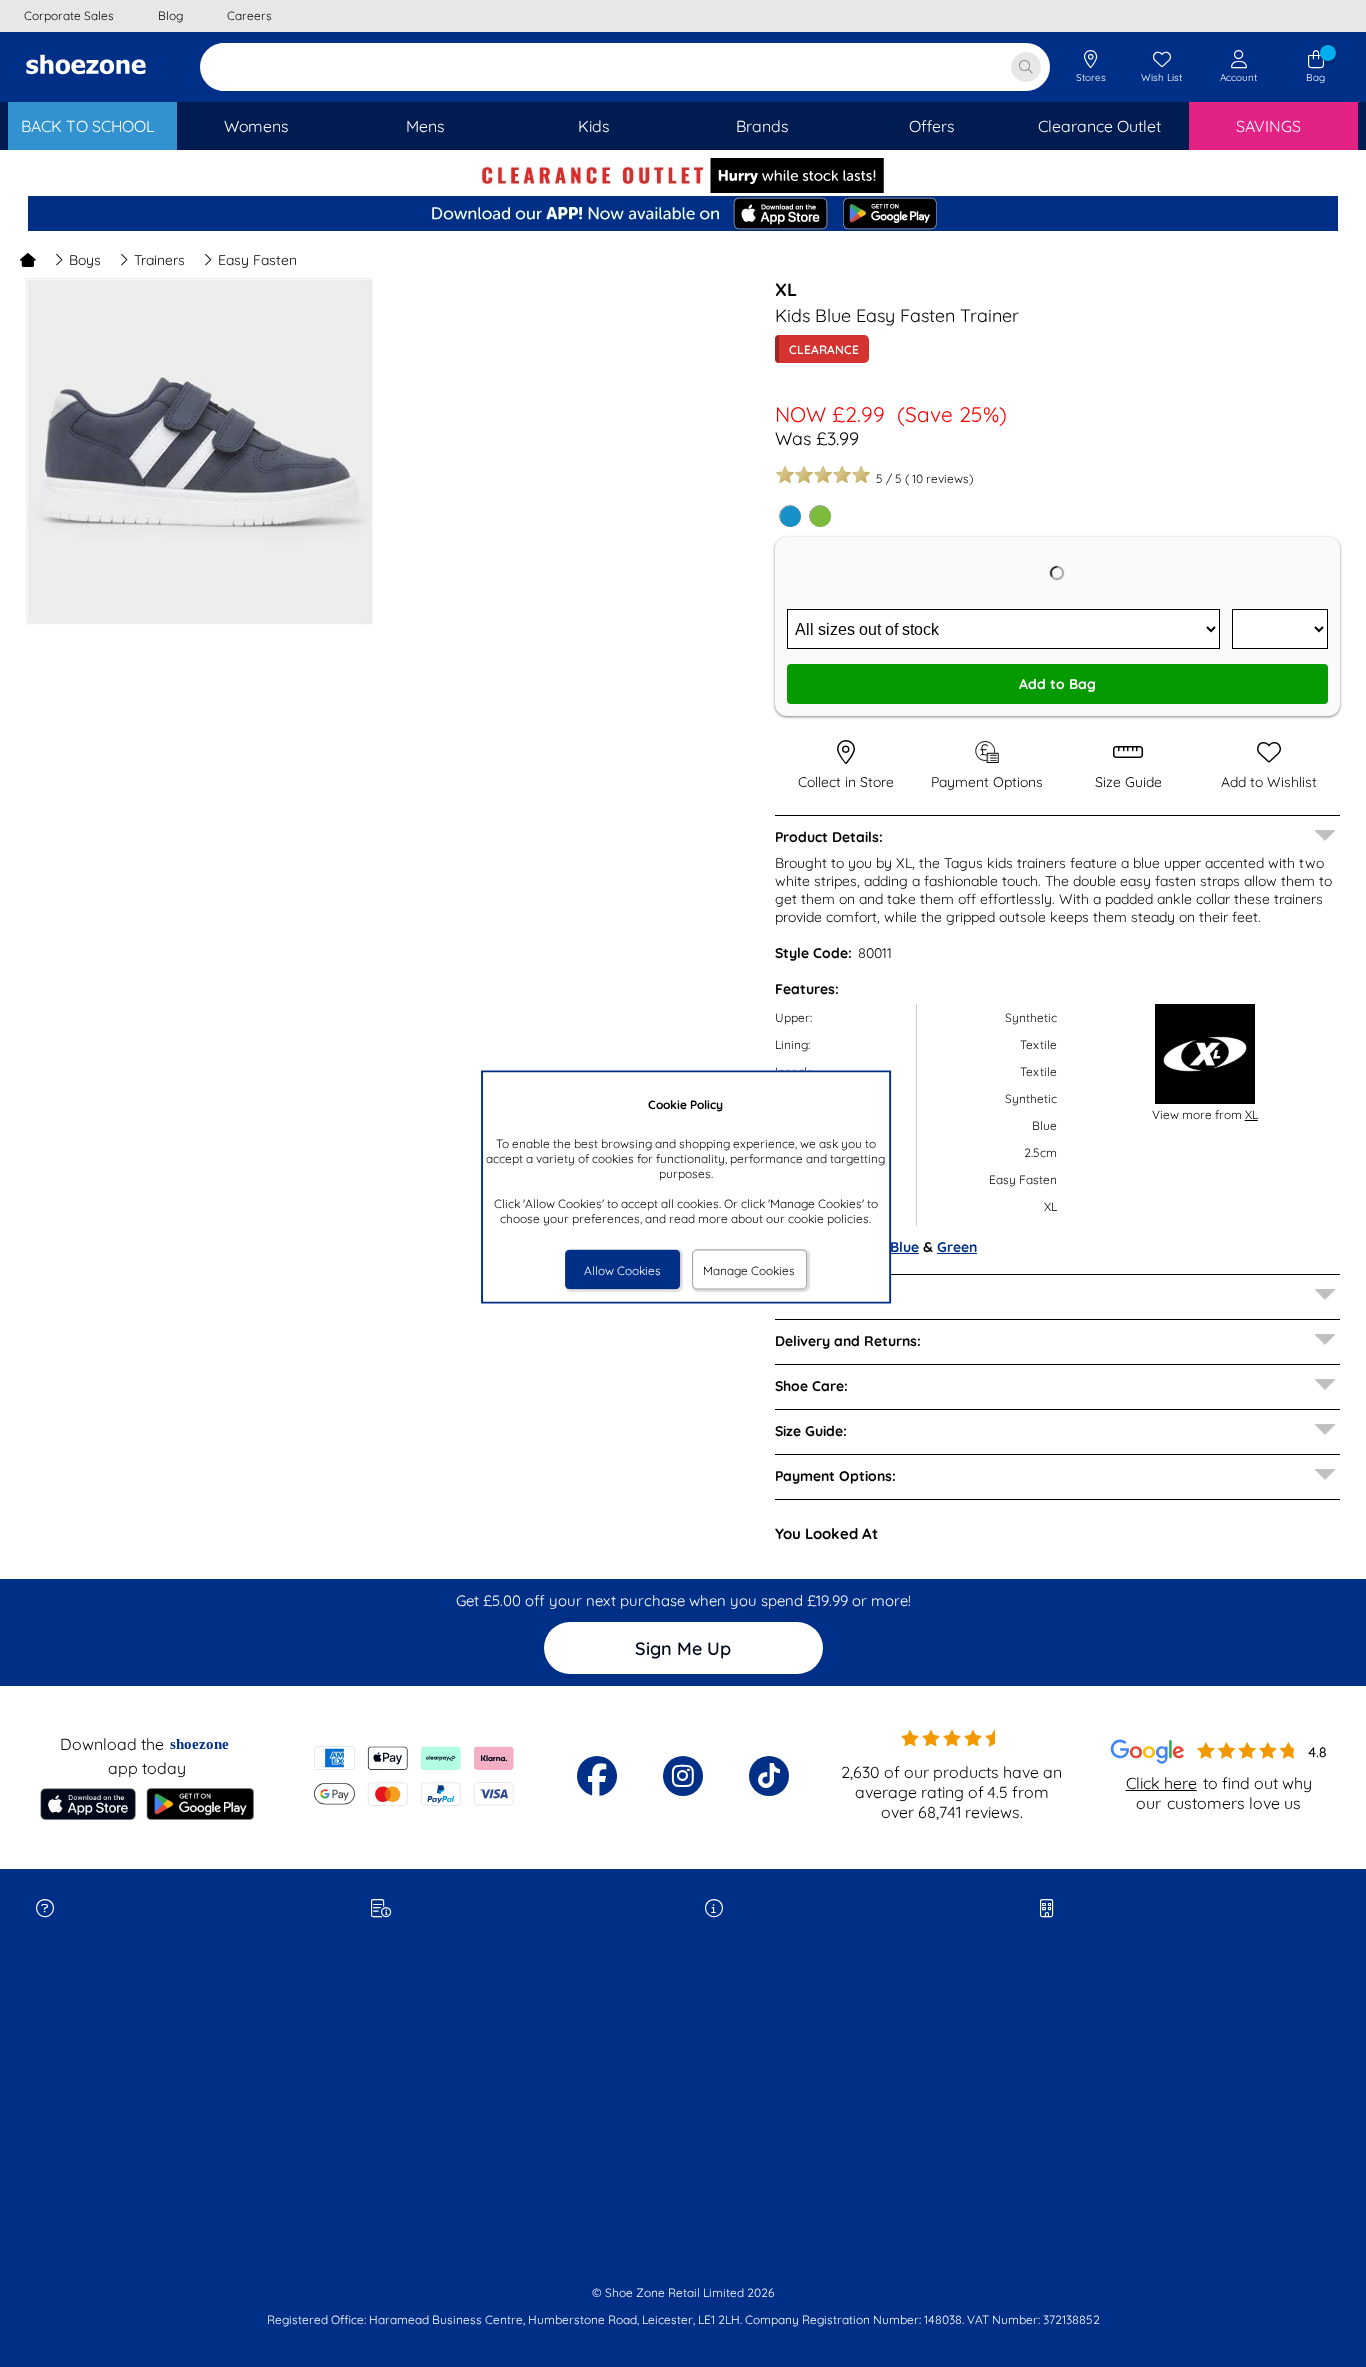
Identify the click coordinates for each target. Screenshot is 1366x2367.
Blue (904, 1247)
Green (957, 1247)
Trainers (159, 260)
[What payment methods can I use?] (414, 1776)
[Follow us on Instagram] (683, 1776)
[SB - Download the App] (683, 215)
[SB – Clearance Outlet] (683, 188)
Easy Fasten (257, 260)
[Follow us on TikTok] (769, 1776)
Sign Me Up (683, 1648)
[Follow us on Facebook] (597, 1776)
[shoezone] (86, 67)
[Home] (28, 260)
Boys (85, 260)
